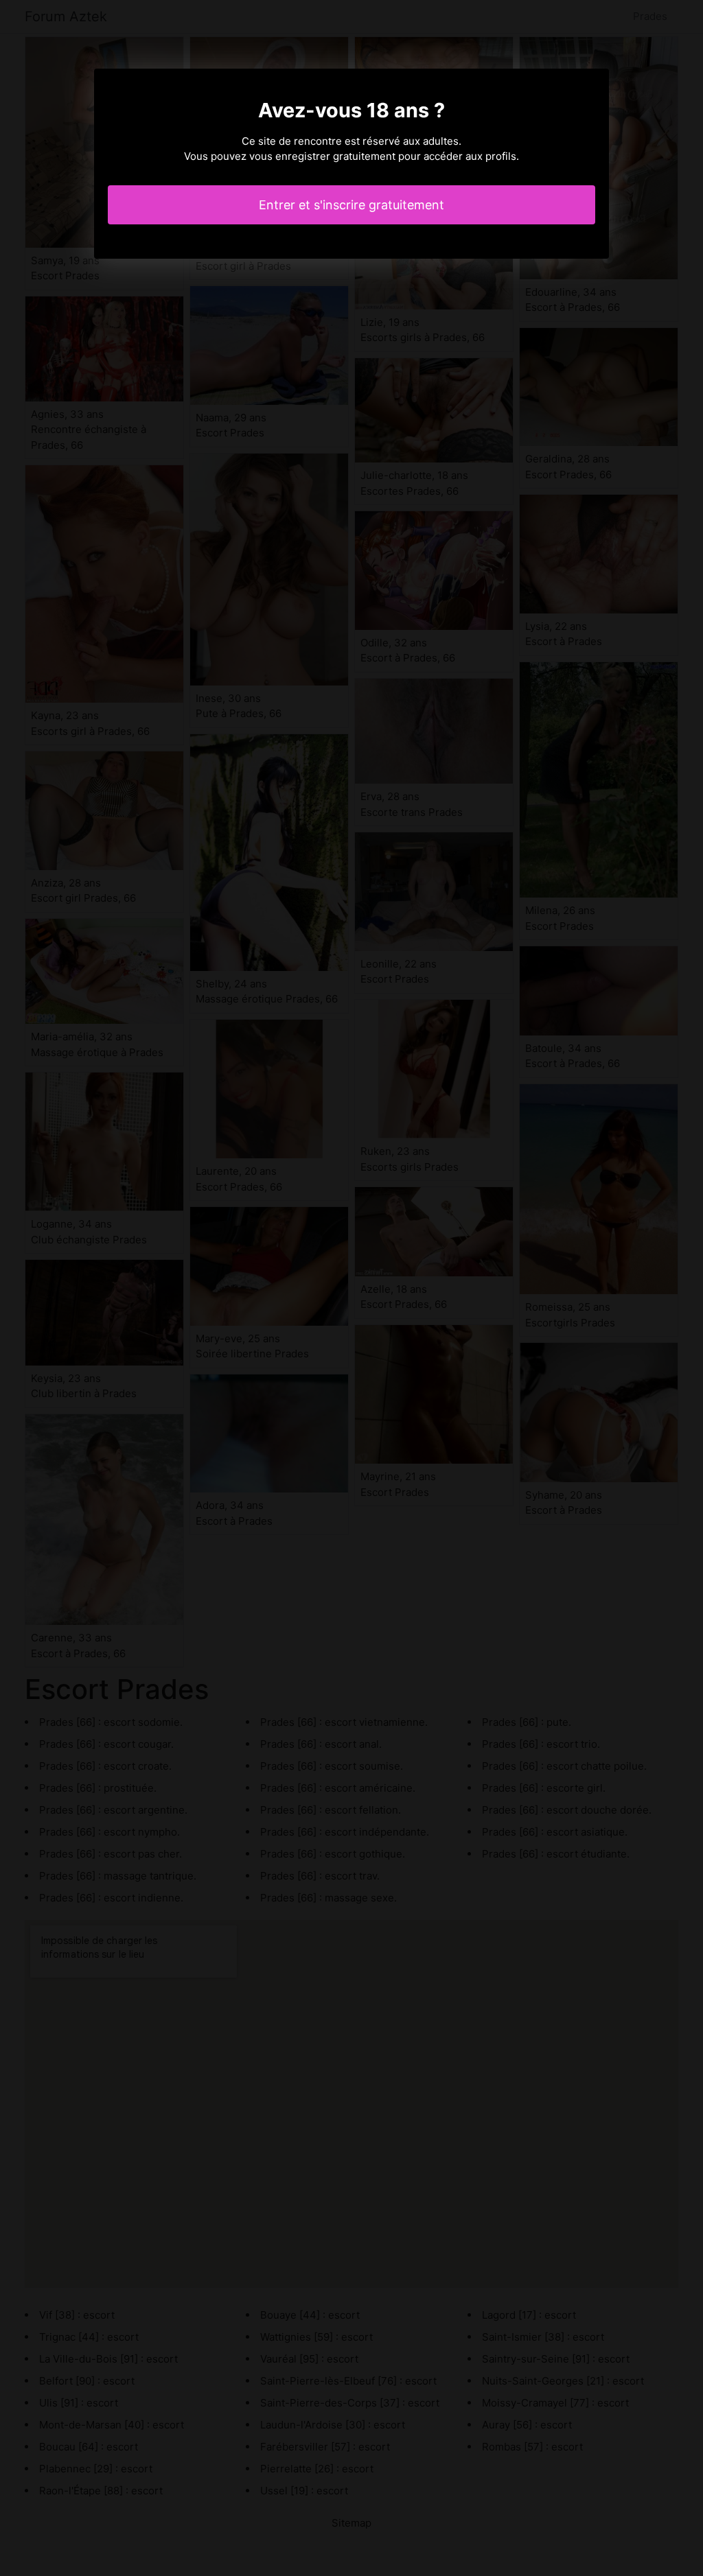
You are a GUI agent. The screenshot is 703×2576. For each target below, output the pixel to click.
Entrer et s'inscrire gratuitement (351, 205)
